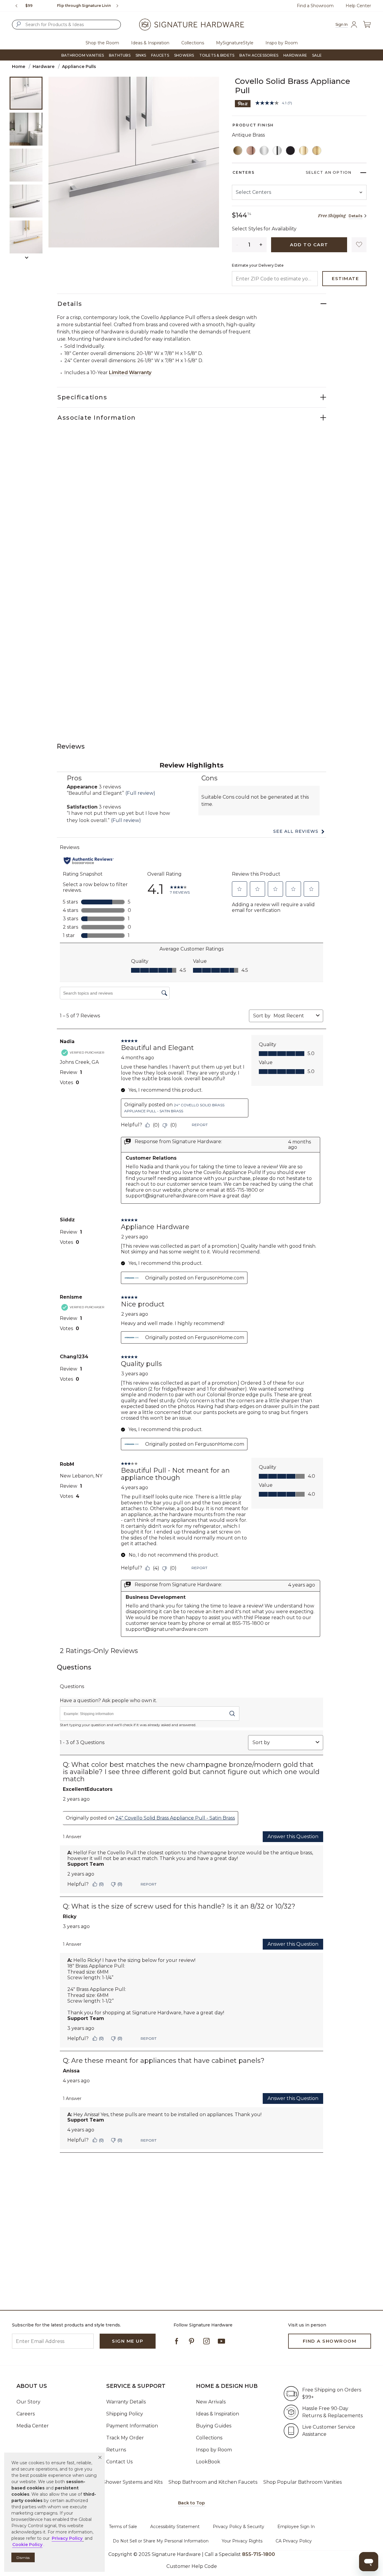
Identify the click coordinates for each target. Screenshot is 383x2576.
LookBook (208, 2462)
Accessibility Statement (175, 2527)
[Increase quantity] (261, 245)
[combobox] (66, 25)
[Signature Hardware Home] (191, 25)
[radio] (238, 151)
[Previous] (16, 6)
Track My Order (125, 2438)
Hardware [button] (295, 55)
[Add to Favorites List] (359, 245)
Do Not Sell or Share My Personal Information (161, 2541)
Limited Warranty (130, 373)
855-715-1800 (259, 2554)
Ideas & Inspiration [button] (150, 43)
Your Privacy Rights (242, 2541)
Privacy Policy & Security (238, 2527)
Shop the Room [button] (102, 43)
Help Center (358, 6)
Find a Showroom (315, 6)
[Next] (120, 6)
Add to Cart (309, 245)
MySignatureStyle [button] (235, 43)
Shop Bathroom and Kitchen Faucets (213, 2482)
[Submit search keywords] (19, 24)
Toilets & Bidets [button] (217, 55)
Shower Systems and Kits (133, 2482)
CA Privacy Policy (294, 2541)
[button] (100, 2457)
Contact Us (119, 2462)
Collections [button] (193, 43)
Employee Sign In (296, 2527)
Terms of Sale (123, 2527)
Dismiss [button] (23, 2558)
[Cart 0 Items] (367, 25)
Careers (26, 2414)
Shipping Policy (125, 2414)
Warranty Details (126, 2402)
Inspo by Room (214, 2450)
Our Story (28, 2402)
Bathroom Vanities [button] (83, 55)
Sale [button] (317, 55)
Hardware (44, 67)
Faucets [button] (160, 55)
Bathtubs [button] (120, 55)
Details (355, 216)
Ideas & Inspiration (218, 2414)
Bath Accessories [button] (259, 55)
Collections (209, 2438)
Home (19, 67)
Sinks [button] (141, 55)
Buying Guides (214, 2426)
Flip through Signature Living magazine (68, 6)
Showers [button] (184, 55)
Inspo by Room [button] (282, 43)
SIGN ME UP (128, 2341)
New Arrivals (211, 2402)
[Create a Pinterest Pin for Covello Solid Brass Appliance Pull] (243, 103)
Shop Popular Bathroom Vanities (303, 2482)
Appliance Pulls (79, 67)
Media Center (33, 2426)
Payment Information (132, 2426)
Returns (116, 2450)
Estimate (345, 278)
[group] (68, 6)
